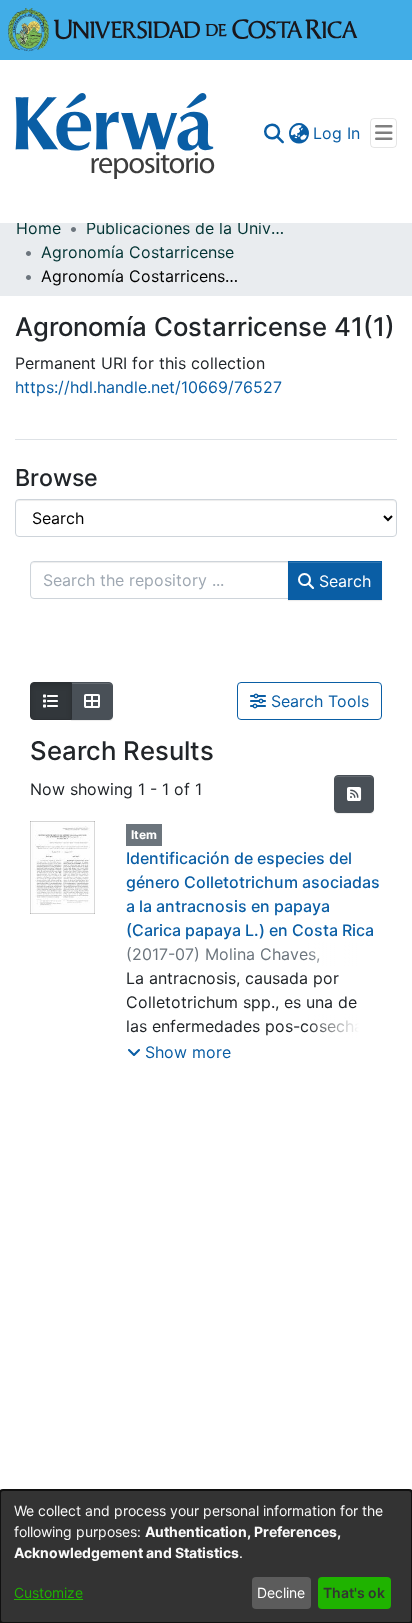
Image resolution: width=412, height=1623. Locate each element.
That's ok (354, 1592)
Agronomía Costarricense (137, 252)
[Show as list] (51, 701)
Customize (48, 1592)
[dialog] (206, 1556)
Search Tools (317, 701)
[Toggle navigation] (383, 133)
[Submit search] (273, 133)
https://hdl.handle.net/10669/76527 (148, 387)
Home (38, 228)
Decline (281, 1592)
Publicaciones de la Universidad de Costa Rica (186, 228)
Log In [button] (337, 133)
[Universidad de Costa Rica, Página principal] (183, 28)
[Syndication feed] (354, 794)
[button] (179, 1052)
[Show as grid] (92, 701)
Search (342, 581)
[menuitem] (298, 133)
